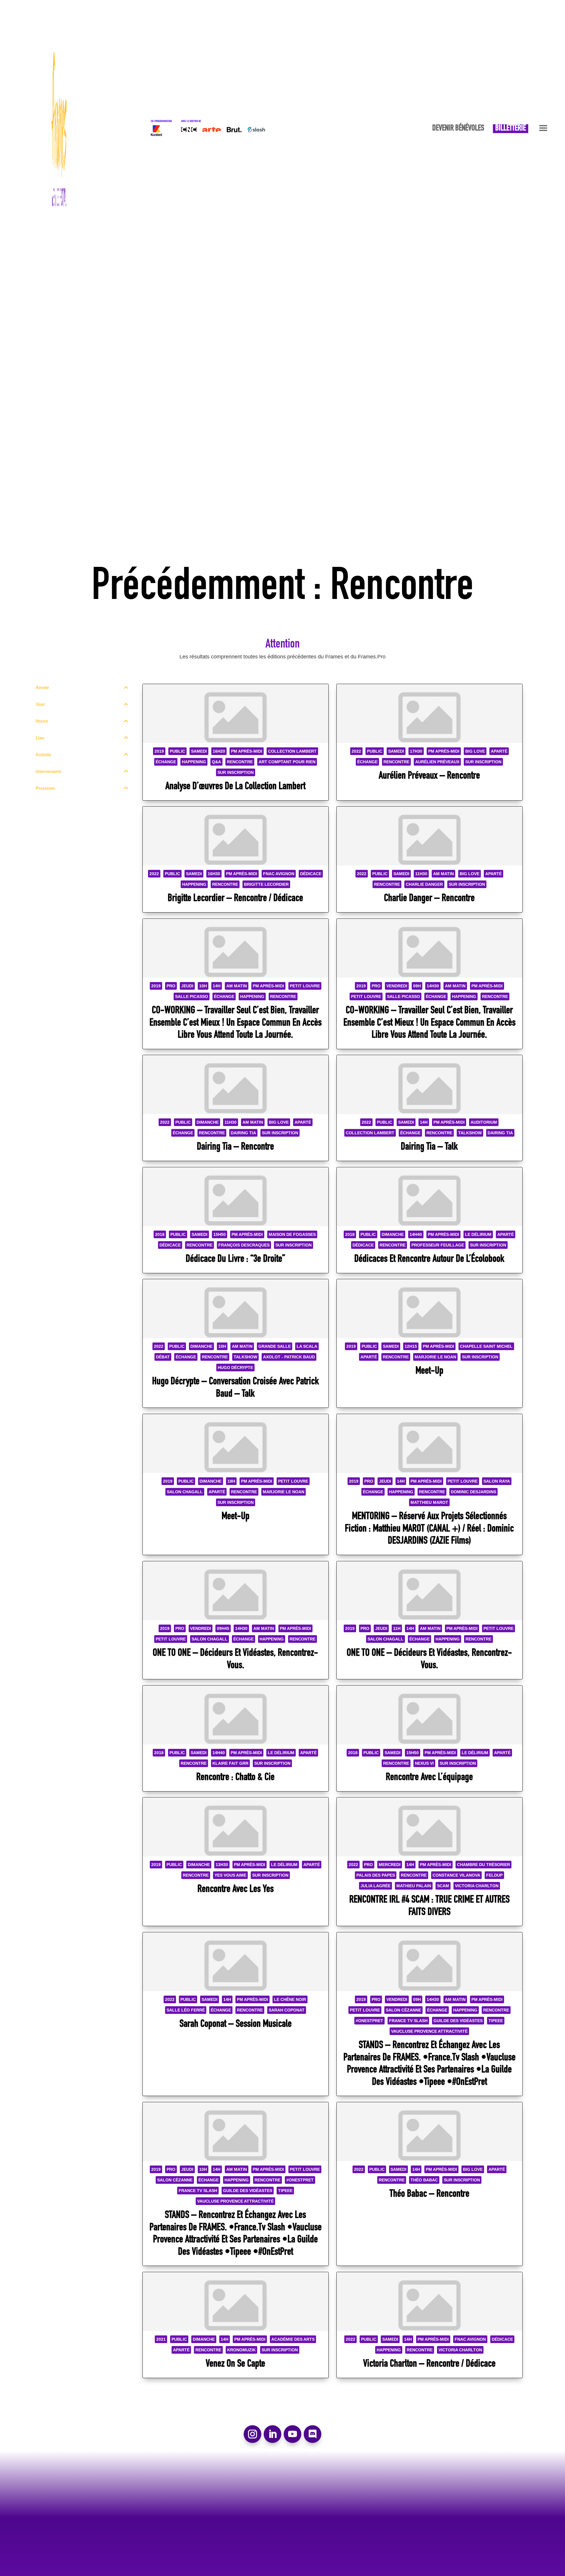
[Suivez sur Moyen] (313, 2434)
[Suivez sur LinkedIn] (272, 2434)
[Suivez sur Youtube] (293, 2434)
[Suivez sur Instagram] (252, 2434)
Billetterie (511, 129)
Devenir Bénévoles (458, 129)
